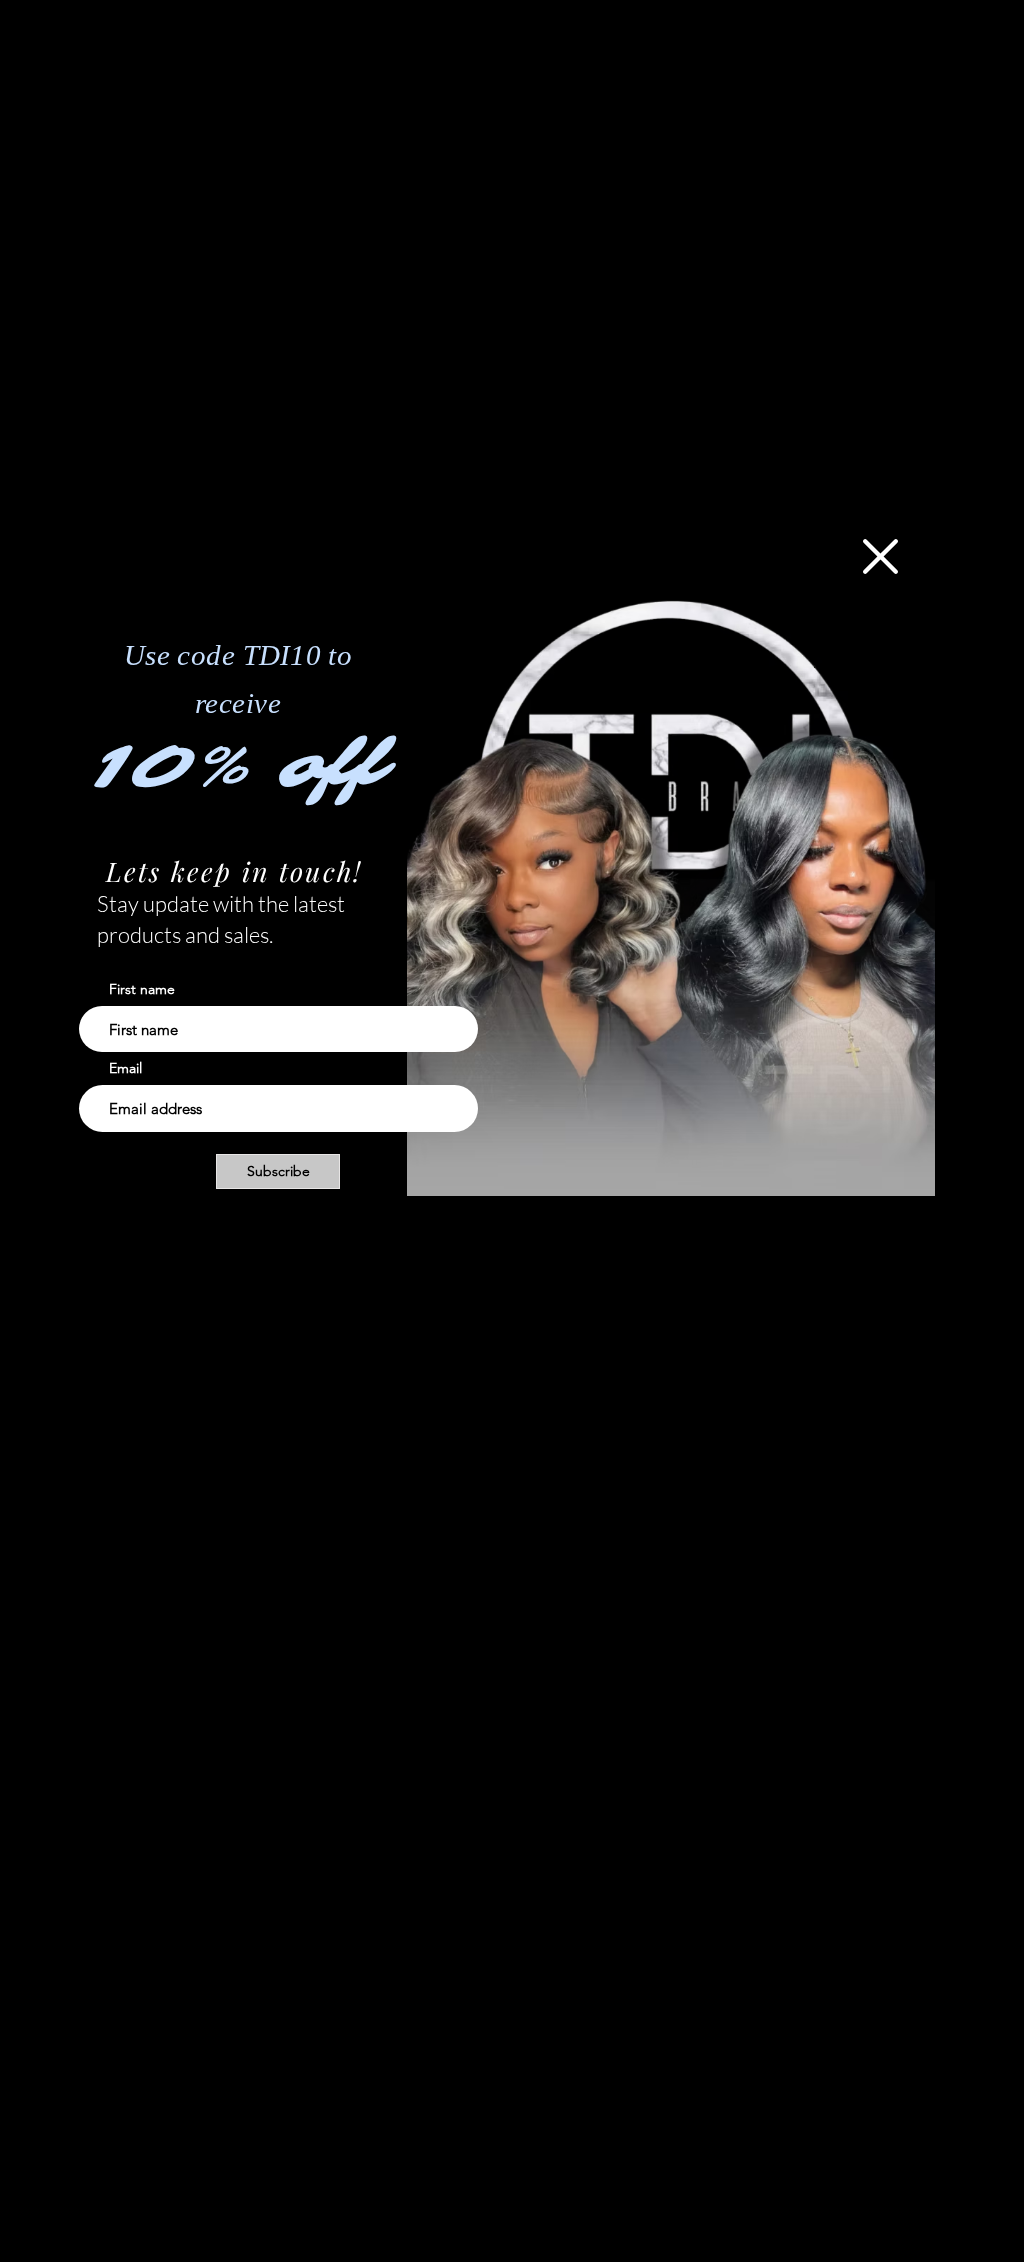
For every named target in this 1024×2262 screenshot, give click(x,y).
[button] (880, 556)
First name (142, 989)
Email (125, 1068)
